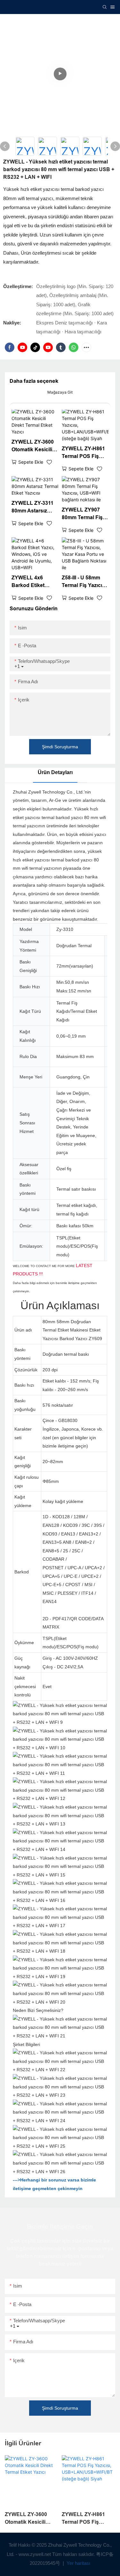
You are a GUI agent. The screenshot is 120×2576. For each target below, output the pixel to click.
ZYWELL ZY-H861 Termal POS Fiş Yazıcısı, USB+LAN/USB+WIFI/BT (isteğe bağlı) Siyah (85, 453)
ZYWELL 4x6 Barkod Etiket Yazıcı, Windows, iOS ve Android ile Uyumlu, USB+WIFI (35, 582)
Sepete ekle (31, 462)
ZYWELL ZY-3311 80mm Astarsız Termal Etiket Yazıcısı (32, 508)
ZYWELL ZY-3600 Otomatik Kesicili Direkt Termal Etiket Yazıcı (33, 446)
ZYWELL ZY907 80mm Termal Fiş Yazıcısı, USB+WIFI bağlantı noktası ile (84, 514)
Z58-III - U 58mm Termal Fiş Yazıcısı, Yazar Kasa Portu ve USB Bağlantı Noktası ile (85, 582)
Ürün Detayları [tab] (55, 772)
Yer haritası (78, 2563)
